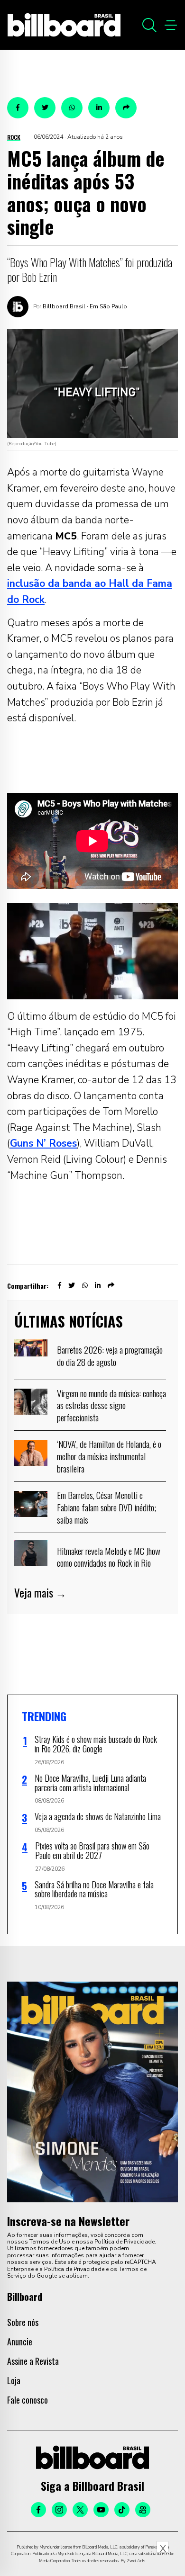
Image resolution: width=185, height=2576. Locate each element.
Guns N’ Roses (43, 1143)
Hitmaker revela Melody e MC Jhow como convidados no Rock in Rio (109, 1557)
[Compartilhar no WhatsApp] (72, 108)
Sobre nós (23, 2322)
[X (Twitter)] (80, 2510)
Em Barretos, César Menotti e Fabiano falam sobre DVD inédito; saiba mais (106, 1507)
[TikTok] (122, 2510)
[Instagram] (59, 2510)
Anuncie (20, 2342)
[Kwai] (143, 2510)
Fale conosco (28, 2400)
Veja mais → (40, 1593)
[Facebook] (38, 2510)
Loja (14, 2380)
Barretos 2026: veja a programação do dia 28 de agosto (110, 1355)
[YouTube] (101, 2510)
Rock (14, 137)
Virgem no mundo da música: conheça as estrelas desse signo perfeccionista (111, 1405)
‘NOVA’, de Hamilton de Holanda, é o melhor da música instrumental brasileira (109, 1456)
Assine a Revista (33, 2361)
